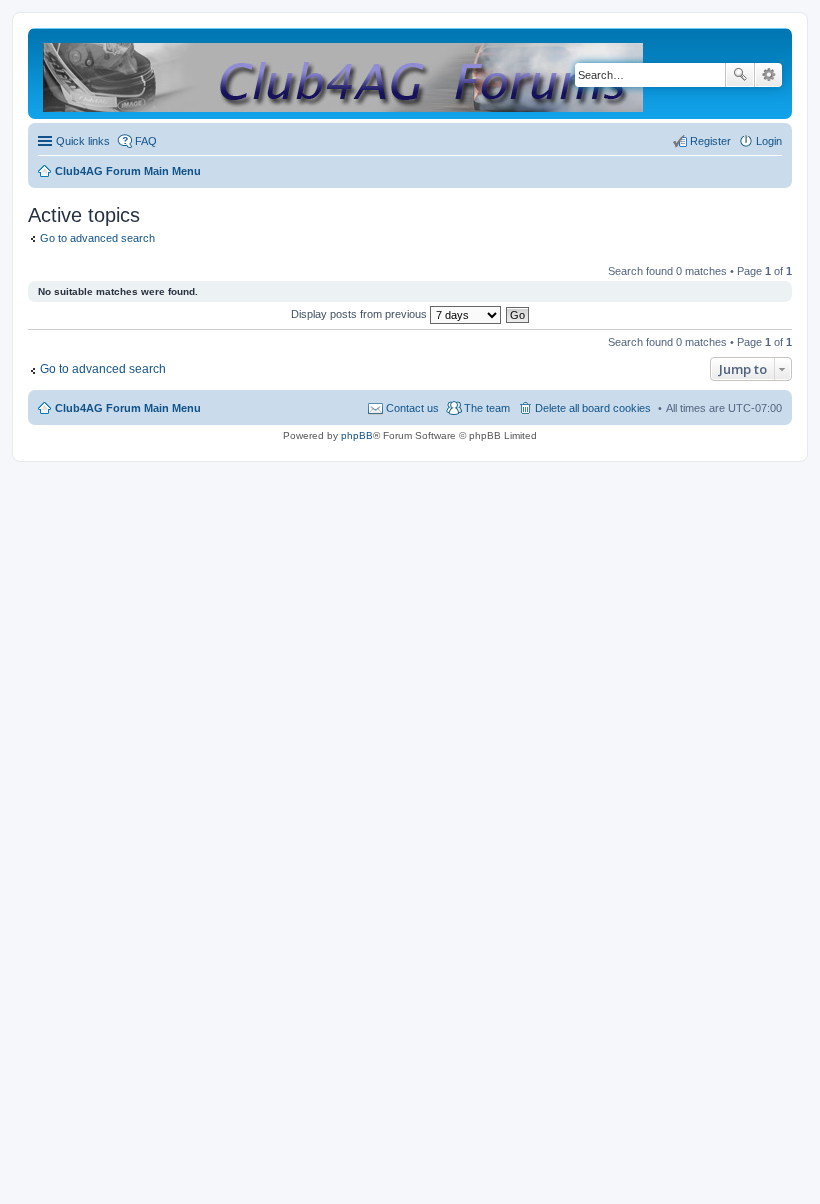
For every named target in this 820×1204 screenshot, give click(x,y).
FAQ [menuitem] (146, 141)
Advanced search (768, 75)
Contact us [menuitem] (412, 408)
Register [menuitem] (710, 141)
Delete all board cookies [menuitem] (593, 408)
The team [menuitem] (487, 408)
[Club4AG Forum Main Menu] (344, 73)
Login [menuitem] (769, 141)
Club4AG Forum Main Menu (128, 408)
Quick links (83, 141)
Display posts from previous (360, 314)
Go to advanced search (97, 238)
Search (740, 75)
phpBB (357, 435)
